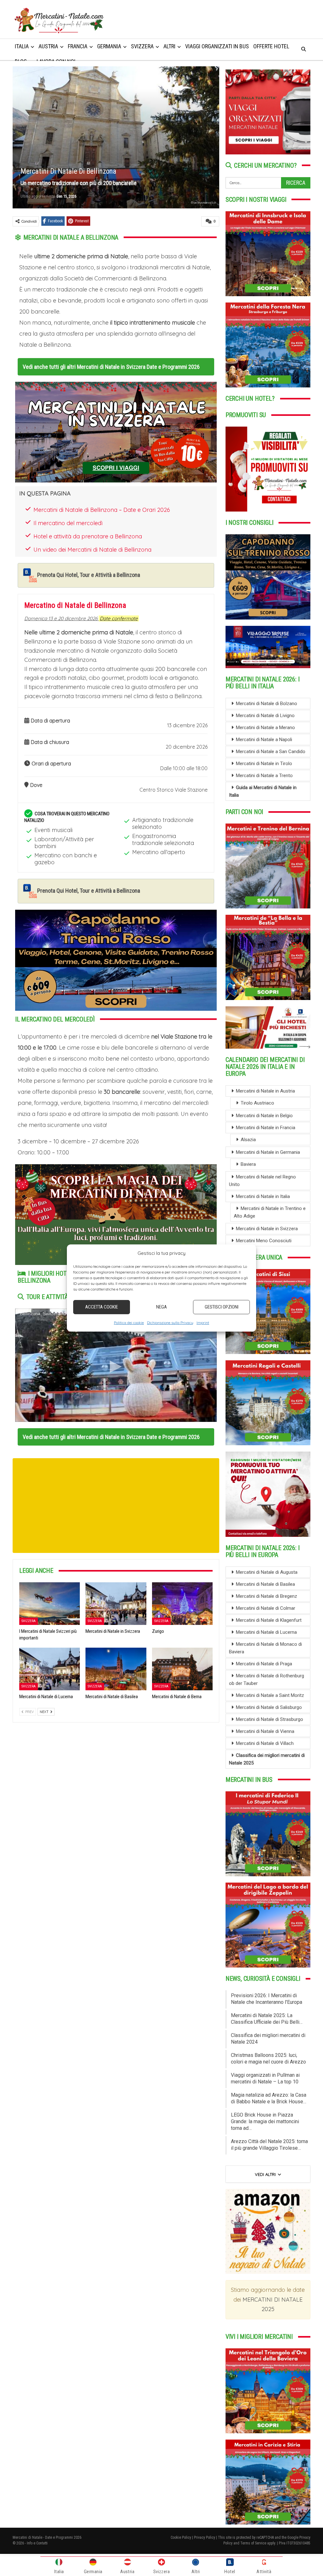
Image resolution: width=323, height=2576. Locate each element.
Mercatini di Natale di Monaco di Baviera (265, 1648)
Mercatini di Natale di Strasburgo (270, 1719)
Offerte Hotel (271, 46)
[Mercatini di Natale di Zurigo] (182, 1604)
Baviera (248, 1164)
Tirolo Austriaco (257, 1103)
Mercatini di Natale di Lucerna (266, 1632)
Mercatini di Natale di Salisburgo (269, 1707)
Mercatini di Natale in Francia (266, 1128)
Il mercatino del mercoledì (68, 523)
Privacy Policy (205, 2537)
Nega (161, 1307)
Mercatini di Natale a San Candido (271, 752)
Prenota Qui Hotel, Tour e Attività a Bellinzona (89, 575)
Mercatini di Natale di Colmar (266, 1608)
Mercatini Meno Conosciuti (264, 1241)
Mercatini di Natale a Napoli (264, 740)
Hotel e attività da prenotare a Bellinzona (88, 536)
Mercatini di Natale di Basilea (265, 1584)
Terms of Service (253, 2543)
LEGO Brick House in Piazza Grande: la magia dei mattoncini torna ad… (265, 2121)
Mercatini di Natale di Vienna (265, 1731)
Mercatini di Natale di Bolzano (267, 704)
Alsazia (248, 1140)
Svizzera (29, 1621)
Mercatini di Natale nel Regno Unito (262, 1181)
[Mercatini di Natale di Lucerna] (50, 1669)
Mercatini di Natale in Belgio (264, 1116)
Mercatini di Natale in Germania (268, 1152)
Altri (169, 46)
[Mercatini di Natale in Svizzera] (116, 1604)
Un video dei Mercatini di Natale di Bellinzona (92, 550)
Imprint (203, 1322)
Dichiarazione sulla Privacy (170, 1322)
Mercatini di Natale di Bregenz (267, 1596)
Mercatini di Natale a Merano (265, 728)
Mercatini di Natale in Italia (263, 1196)
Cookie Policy (181, 2537)
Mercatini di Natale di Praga (264, 1664)
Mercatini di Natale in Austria (265, 1091)
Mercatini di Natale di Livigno (265, 716)
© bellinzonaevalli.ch (203, 203)
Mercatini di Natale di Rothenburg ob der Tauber (267, 1680)
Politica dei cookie (129, 1322)
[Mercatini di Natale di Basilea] (116, 1669)
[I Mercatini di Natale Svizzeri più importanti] (50, 1604)
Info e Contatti (37, 2543)
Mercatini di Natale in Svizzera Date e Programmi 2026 (138, 367)
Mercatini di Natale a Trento (264, 776)
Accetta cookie (102, 1307)
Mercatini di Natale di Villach (265, 1743)
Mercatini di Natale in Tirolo (264, 764)
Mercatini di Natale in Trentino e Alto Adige (270, 1212)
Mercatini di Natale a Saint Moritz (270, 1695)
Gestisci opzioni (222, 1307)
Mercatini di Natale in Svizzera (267, 1229)
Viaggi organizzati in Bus (217, 46)
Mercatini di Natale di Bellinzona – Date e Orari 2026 (102, 510)
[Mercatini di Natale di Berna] (182, 1669)
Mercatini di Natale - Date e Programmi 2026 (47, 2537)
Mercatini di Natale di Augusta (267, 1572)
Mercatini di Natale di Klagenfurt (269, 1620)
